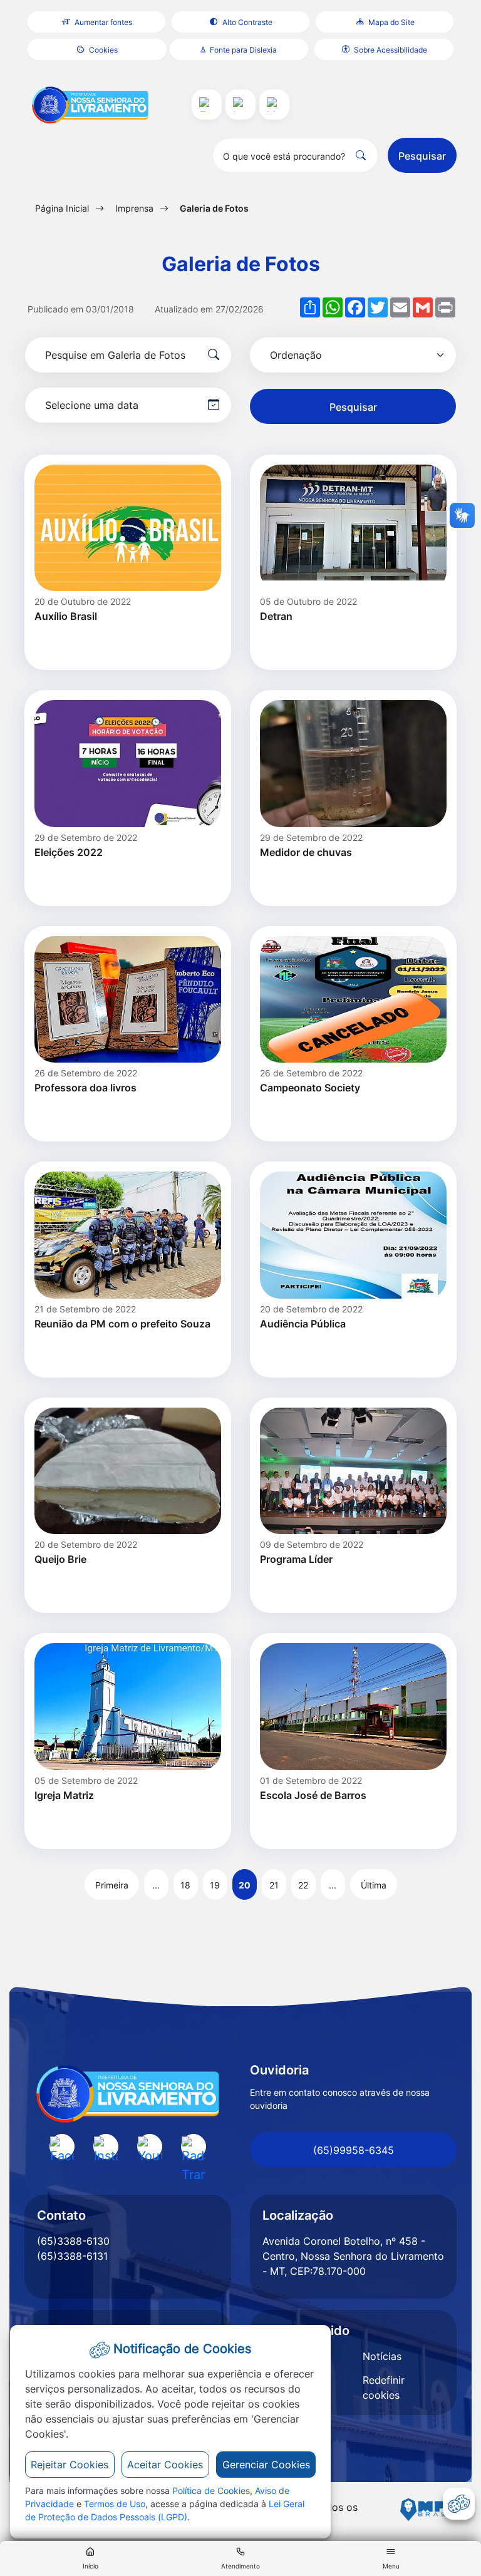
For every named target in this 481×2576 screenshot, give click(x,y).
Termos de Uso (115, 2504)
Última (374, 1885)
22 (303, 1885)
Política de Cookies (211, 2491)
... (156, 1885)
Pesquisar (422, 156)
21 (274, 1885)
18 (185, 1885)
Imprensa (134, 208)
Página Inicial (62, 208)
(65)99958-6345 (354, 2150)
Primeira (112, 1885)
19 (215, 1885)
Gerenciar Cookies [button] (266, 2465)
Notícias (382, 2356)
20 (245, 1885)
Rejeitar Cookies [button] (70, 2465)
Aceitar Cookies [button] (165, 2465)
